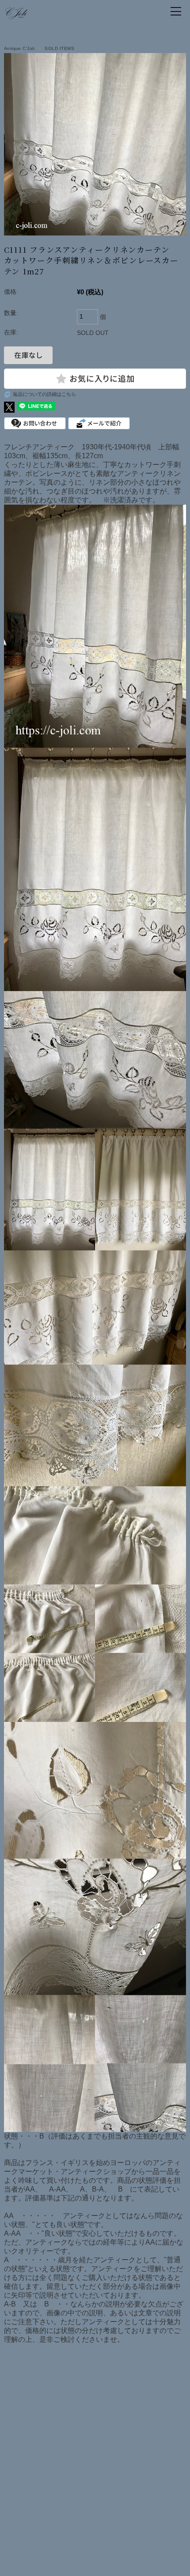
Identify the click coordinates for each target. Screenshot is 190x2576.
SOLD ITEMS (59, 48)
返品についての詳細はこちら (44, 394)
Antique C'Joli (19, 48)
